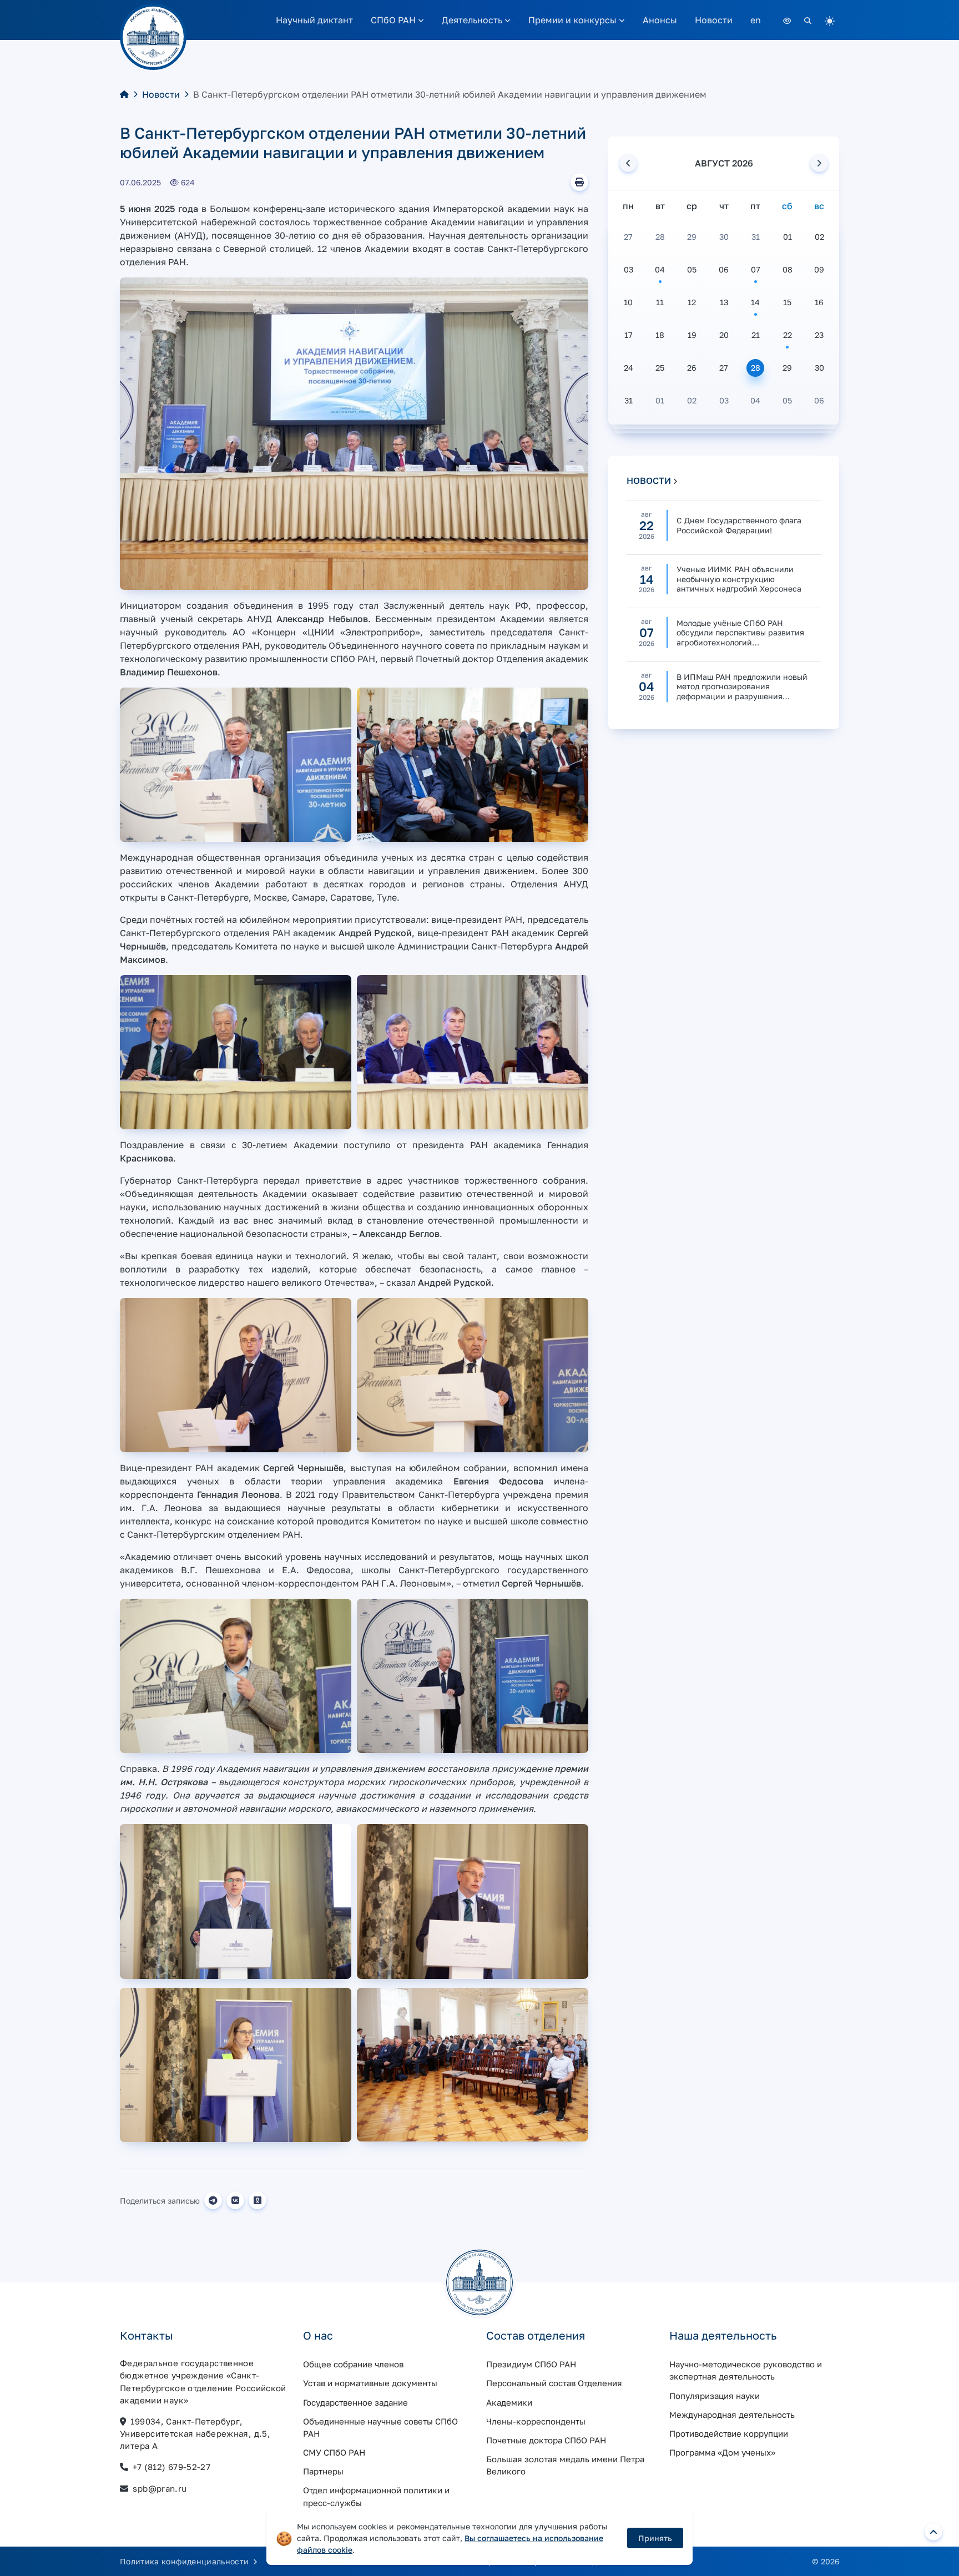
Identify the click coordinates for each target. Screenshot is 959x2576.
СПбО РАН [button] (394, 20)
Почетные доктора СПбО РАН (546, 2440)
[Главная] (124, 94)
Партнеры (323, 2471)
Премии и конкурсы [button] (574, 20)
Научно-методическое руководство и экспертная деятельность (746, 2370)
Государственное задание (355, 2402)
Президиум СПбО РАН (531, 2364)
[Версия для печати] (579, 182)
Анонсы (660, 20)
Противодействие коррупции (729, 2433)
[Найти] (808, 20)
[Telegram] (213, 2200)
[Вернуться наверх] (933, 2532)
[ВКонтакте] (235, 2200)
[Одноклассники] (258, 2200)
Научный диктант (314, 20)
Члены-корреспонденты (536, 2421)
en (756, 20)
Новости (714, 20)
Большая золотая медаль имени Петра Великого (565, 2465)
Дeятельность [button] (473, 20)
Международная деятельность (732, 2415)
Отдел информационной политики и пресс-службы (376, 2496)
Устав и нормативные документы (370, 2383)
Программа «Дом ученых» (722, 2452)
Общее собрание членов (353, 2364)
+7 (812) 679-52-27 (171, 2467)
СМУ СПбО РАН (334, 2452)
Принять (655, 2538)
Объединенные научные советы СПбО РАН (380, 2427)
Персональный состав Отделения (554, 2383)
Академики (509, 2402)
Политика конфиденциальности (186, 2561)
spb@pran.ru (160, 2488)
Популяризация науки (715, 2396)
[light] (830, 20)
